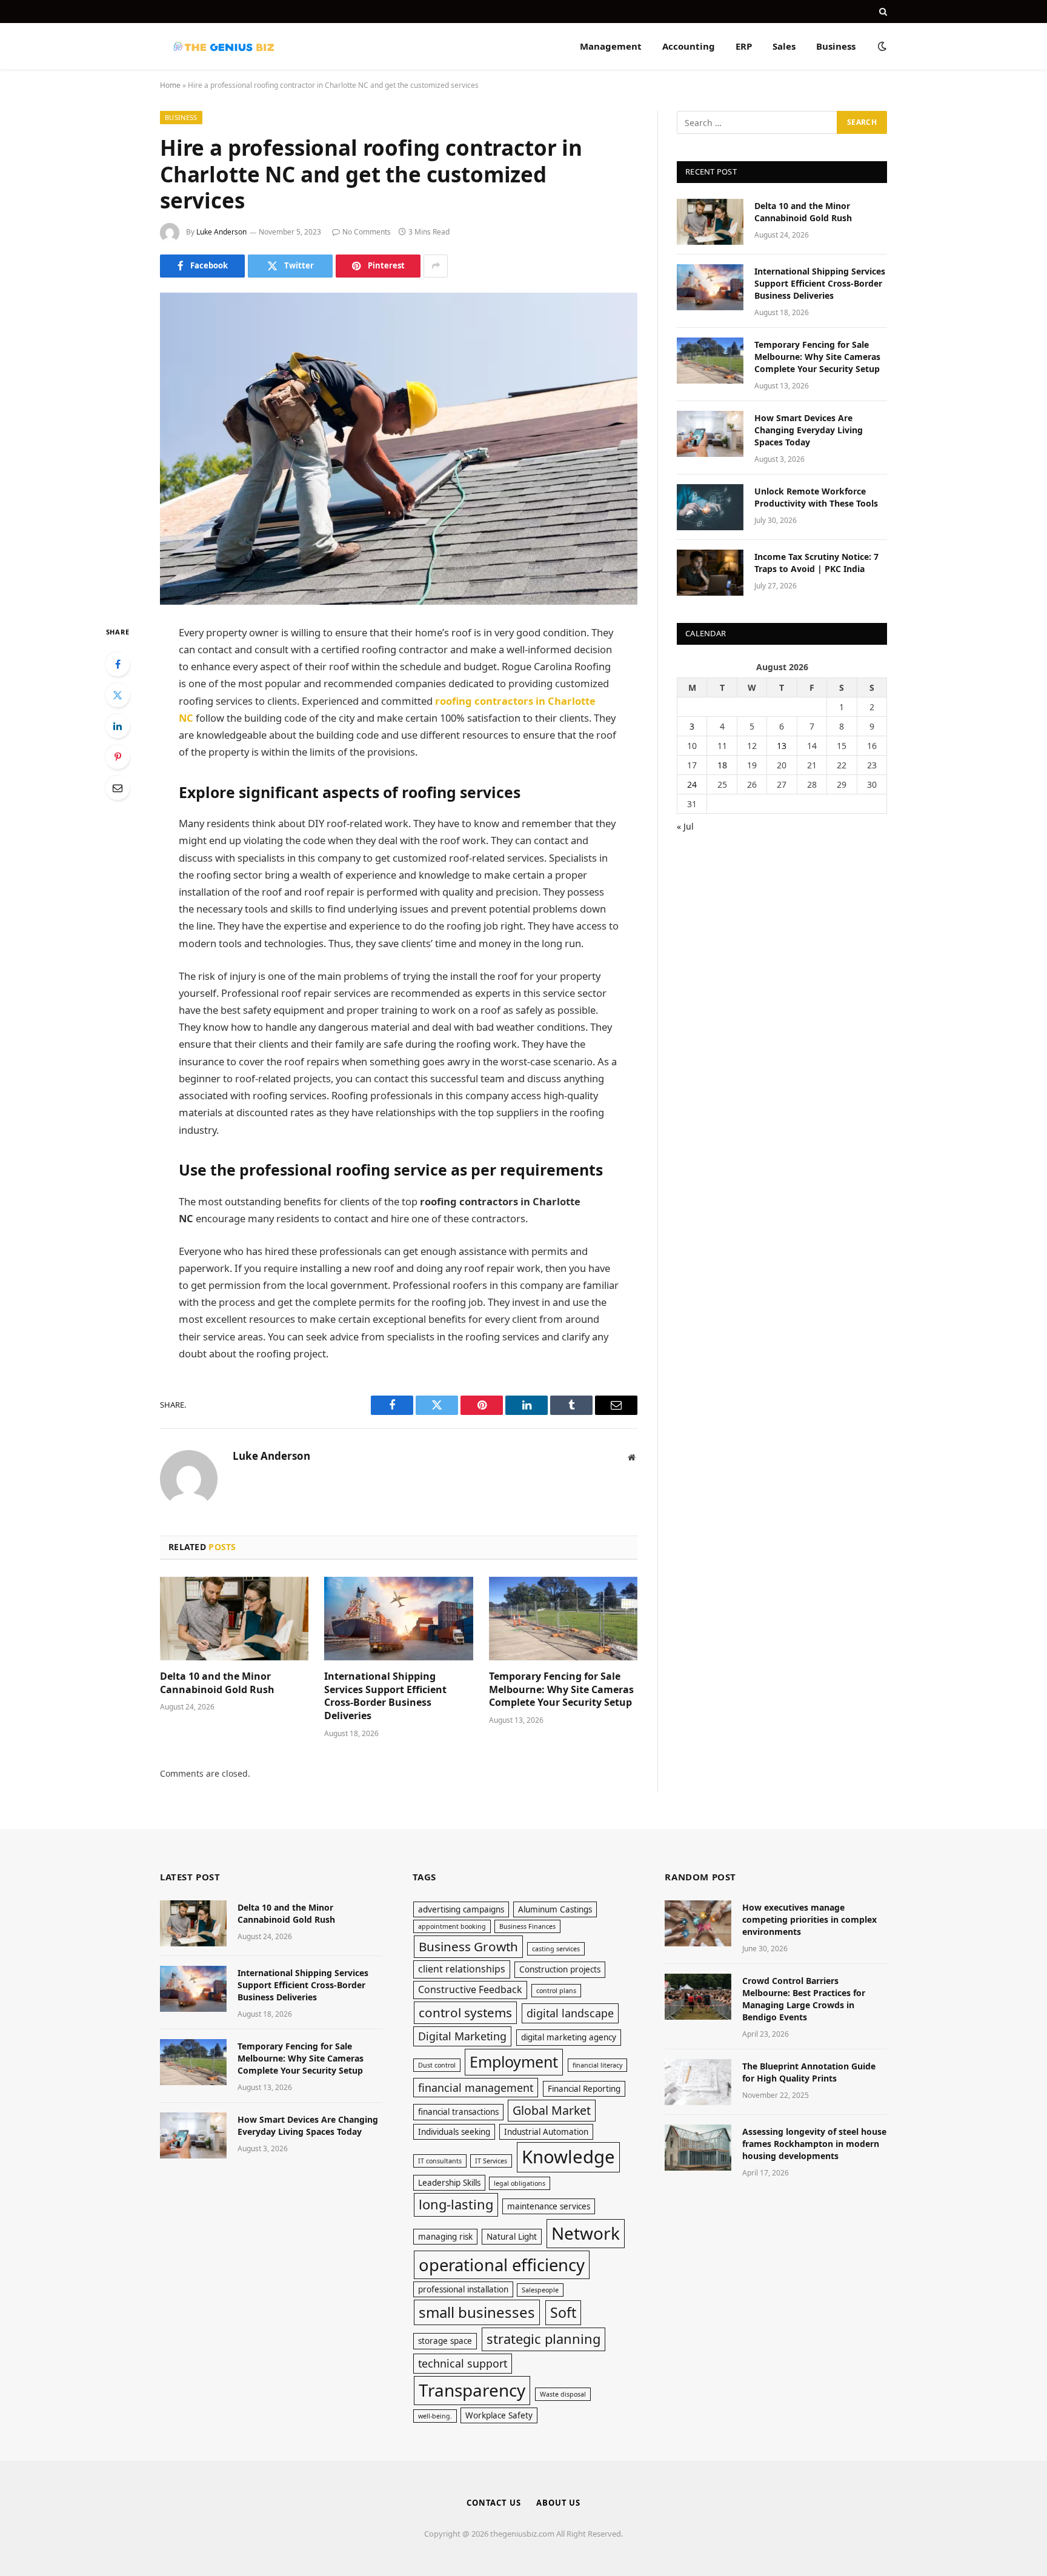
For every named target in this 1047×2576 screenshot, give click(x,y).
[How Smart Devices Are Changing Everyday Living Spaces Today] (710, 434)
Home (170, 85)
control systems (465, 2012)
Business (836, 46)
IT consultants (440, 2161)
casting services (556, 1949)
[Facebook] (118, 664)
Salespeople (540, 2290)
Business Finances (527, 1926)
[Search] (882, 12)
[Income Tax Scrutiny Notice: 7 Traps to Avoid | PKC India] (710, 573)
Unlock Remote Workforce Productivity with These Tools (816, 497)
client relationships (462, 1969)
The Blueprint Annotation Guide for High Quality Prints (809, 2072)
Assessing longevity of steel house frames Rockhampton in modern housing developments (814, 2144)
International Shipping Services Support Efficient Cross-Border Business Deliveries (385, 1696)
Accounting (689, 46)
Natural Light (512, 2237)
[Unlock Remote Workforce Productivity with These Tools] (710, 507)
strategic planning (543, 2339)
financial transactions (458, 2112)
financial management (476, 2088)
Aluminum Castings (555, 1909)
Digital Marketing (462, 2036)
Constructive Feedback (470, 1989)
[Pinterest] (118, 757)
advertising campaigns (461, 1909)
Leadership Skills (449, 2183)
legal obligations (520, 2183)
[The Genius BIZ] (223, 46)
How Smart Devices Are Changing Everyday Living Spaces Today (809, 430)
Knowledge (568, 2157)
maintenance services (549, 2206)
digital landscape (570, 2013)
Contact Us (494, 2503)
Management (611, 46)
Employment (514, 2062)
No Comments (367, 232)
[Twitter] (118, 695)
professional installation (463, 2289)
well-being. (435, 2416)
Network (586, 2233)
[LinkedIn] (118, 726)
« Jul (685, 826)
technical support (463, 2363)
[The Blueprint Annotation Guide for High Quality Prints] (698, 2082)
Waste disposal (563, 2394)
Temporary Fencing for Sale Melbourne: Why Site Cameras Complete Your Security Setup (561, 1690)
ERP (744, 46)
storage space (445, 2341)
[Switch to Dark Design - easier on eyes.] (881, 46)
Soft (563, 2312)
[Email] (118, 788)
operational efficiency (502, 2265)
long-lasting (456, 2204)
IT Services (491, 2161)
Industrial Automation (546, 2132)
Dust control (437, 2065)
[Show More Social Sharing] (436, 266)
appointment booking (452, 1926)
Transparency (472, 2390)
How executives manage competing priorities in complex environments (809, 1919)
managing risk (445, 2237)
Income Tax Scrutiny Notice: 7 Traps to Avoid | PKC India (816, 563)
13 (782, 746)
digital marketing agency (569, 2037)
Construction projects (560, 1969)
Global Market (552, 2110)
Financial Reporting (584, 2089)
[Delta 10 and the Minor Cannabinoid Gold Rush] (234, 1619)
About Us (558, 2503)
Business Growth (468, 1946)
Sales (784, 46)
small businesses (477, 2312)
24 (692, 784)
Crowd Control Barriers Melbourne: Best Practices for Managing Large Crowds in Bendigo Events (804, 1999)
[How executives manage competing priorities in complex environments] (698, 1923)
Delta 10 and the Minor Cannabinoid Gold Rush (217, 1683)
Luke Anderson (221, 232)
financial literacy (597, 2065)
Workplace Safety (499, 2415)
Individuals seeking (454, 2132)
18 (722, 765)
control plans (556, 1991)
